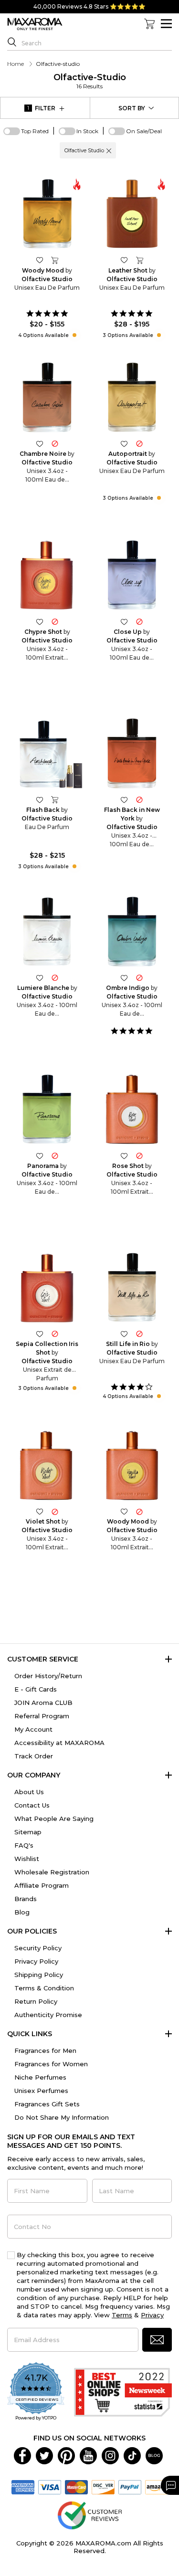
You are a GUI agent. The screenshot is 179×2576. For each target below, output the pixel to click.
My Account (33, 1729)
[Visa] (50, 2487)
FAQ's (24, 1845)
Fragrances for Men (45, 2050)
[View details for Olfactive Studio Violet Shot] (47, 1466)
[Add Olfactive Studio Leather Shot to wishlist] (124, 260)
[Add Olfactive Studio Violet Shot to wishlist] (40, 1511)
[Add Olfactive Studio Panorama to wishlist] (40, 1155)
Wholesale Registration (52, 1872)
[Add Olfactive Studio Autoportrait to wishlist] (124, 444)
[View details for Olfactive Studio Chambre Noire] (47, 398)
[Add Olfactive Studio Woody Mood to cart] (55, 260)
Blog (22, 1912)
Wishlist (27, 1859)
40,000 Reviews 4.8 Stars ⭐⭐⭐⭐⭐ (89, 6)
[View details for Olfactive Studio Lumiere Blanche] (47, 932)
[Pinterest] (66, 2455)
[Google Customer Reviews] (89, 2515)
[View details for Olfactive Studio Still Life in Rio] (132, 1288)
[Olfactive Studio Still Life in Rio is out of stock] (139, 1333)
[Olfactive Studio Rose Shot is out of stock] (139, 1155)
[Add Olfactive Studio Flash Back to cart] (55, 799)
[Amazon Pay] (157, 2487)
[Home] (35, 24)
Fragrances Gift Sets (47, 2104)
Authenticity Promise (48, 2015)
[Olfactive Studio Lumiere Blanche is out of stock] (55, 978)
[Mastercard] (76, 2487)
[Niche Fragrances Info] (73, 335)
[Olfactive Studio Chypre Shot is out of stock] (55, 621)
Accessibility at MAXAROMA (59, 1743)
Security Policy (38, 1948)
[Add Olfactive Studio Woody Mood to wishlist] (40, 260)
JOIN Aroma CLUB (43, 1703)
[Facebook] (22, 2455)
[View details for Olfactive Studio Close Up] (132, 576)
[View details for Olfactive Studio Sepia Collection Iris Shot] (47, 1288)
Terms (122, 2315)
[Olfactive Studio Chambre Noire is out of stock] (55, 444)
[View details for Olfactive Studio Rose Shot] (132, 1110)
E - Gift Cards (36, 1689)
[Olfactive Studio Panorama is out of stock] (55, 1155)
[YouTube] (88, 2455)
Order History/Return (48, 1676)
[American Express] (23, 2487)
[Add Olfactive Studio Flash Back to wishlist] (40, 799)
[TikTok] (132, 2455)
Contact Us (32, 1805)
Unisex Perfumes (41, 2091)
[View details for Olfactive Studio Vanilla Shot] (132, 1466)
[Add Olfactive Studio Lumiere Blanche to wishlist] (40, 978)
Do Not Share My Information (62, 2117)
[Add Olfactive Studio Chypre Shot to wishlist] (40, 621)
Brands (26, 1899)
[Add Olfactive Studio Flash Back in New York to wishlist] (124, 799)
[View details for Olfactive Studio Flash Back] (47, 754)
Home (16, 64)
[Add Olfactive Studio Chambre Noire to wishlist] (40, 444)
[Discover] (103, 2487)
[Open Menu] (166, 24)
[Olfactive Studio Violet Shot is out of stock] (55, 1511)
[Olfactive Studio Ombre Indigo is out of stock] (139, 978)
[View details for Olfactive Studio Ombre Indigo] (132, 932)
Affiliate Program (42, 1885)
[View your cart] (149, 24)
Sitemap (28, 1832)
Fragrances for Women (51, 2064)
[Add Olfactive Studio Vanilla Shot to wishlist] (124, 1511)
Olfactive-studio (90, 81)
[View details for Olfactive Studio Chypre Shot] (47, 576)
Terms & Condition (44, 1988)
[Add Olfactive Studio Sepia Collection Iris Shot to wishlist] (40, 1333)
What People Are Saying (54, 1819)
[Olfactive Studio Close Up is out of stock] (139, 621)
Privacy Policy (36, 1961)
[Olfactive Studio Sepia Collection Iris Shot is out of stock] (55, 1333)
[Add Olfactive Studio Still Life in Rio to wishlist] (124, 1333)
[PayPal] (130, 2487)
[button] (109, 150)
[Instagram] (110, 2455)
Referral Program (42, 1716)
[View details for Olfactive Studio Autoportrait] (132, 398)
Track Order (34, 1756)
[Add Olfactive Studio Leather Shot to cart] (139, 260)
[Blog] (154, 2455)
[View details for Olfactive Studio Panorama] (47, 1110)
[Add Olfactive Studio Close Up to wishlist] (124, 621)
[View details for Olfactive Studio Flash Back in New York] (132, 754)
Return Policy (36, 2001)
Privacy (152, 2315)
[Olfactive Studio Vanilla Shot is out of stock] (139, 1511)
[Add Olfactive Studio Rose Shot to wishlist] (124, 1155)
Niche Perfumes (40, 2077)
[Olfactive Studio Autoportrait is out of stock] (139, 444)
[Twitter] (44, 2455)
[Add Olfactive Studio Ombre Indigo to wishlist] (124, 978)
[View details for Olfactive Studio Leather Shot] (132, 214)
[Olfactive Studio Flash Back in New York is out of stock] (139, 799)
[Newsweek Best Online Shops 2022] (123, 2392)
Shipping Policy (39, 1975)
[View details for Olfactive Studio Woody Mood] (47, 214)
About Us (29, 1792)
